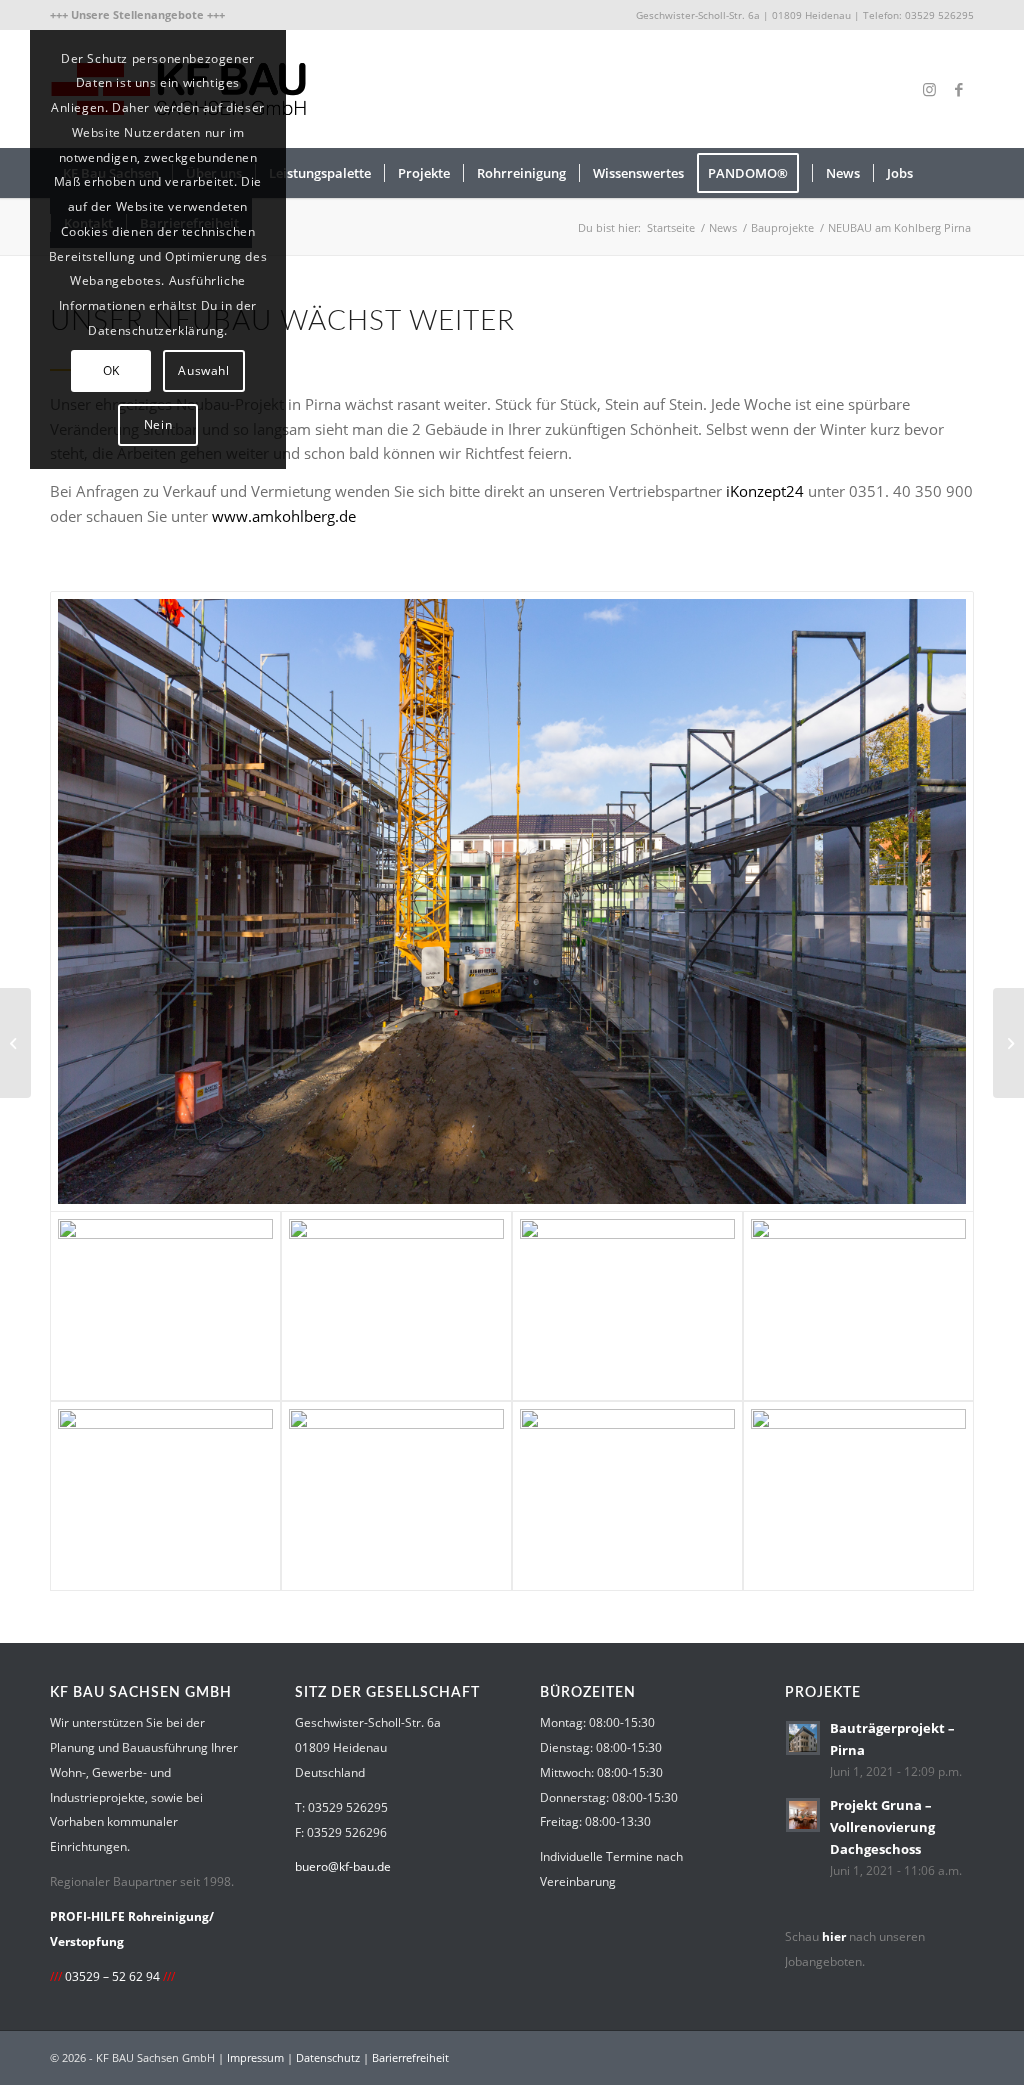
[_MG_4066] (858, 1496)
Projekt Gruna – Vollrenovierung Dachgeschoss (882, 1826)
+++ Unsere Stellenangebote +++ (137, 14)
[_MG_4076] (858, 1306)
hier (834, 1936)
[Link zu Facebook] (959, 89)
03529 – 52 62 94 (112, 1976)
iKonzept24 (765, 491)
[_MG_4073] (165, 1496)
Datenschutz (328, 2057)
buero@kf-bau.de (343, 1866)
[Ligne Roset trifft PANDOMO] (1008, 1043)
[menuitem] (137, 15)
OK (111, 370)
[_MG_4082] (627, 1306)
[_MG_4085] (396, 1306)
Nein (158, 424)
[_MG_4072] (512, 901)
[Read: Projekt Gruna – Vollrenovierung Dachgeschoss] (803, 1815)
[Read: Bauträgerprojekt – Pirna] (803, 1738)
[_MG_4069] (396, 1496)
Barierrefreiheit (410, 2057)
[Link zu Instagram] (929, 89)
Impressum (255, 2057)
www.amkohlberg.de (284, 516)
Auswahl (203, 370)
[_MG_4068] (627, 1496)
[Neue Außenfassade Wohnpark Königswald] (15, 1043)
